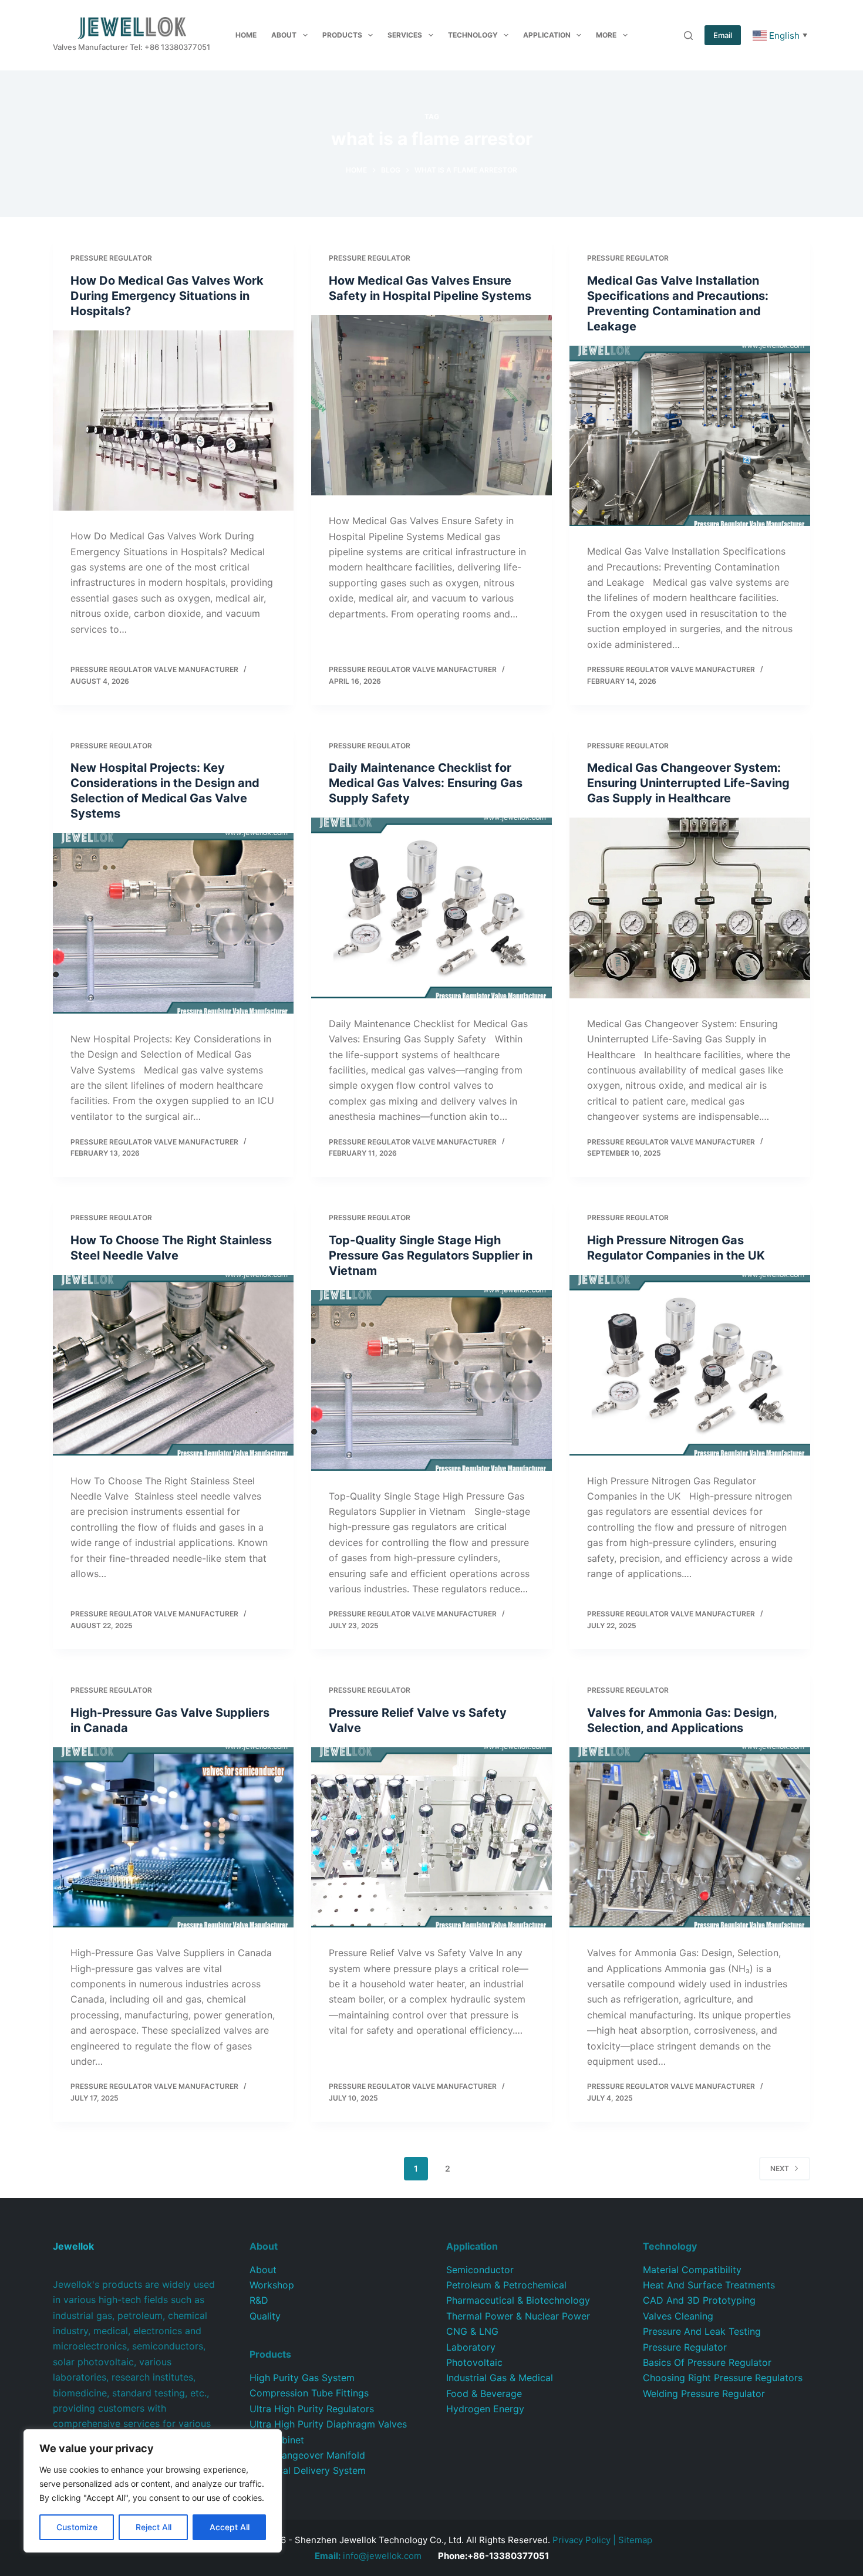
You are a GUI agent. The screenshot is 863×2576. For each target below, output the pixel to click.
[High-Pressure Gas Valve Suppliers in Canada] (173, 1838)
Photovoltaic (474, 2362)
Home (246, 35)
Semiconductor (480, 2270)
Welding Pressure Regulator (704, 2393)
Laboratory (471, 2347)
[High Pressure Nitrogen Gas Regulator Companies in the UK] (690, 1365)
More (606, 35)
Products (342, 35)
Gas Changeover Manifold (307, 2455)
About (284, 35)
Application (547, 35)
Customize (77, 2527)
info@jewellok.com (368, 2556)
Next (780, 2168)
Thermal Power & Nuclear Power (518, 2316)
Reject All (154, 2527)
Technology (473, 35)
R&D (259, 2300)
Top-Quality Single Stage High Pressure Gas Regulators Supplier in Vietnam (431, 1255)
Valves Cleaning (678, 2316)
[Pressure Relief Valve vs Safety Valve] (431, 1838)
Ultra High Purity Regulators (312, 2409)
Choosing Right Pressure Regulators (723, 2378)
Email (723, 35)
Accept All (230, 2527)
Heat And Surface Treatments (709, 2285)
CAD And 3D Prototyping (699, 2300)
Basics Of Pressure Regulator (707, 2362)
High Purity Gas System (302, 2378)
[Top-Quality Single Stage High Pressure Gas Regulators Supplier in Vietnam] (431, 1380)
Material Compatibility (692, 2270)
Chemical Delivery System (308, 2470)
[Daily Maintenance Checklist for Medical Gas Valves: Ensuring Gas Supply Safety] (431, 908)
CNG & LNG (472, 2331)
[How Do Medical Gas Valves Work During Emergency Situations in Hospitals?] (173, 421)
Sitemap (635, 2540)
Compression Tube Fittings (309, 2393)
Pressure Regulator (111, 258)
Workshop (272, 2285)
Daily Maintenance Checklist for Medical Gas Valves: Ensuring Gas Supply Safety (426, 783)
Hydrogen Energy (485, 2409)
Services (405, 35)
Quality (265, 2316)
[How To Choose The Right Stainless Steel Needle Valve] (173, 1365)
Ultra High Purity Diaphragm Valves (328, 2424)
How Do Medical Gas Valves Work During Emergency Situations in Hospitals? (167, 296)
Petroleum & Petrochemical (506, 2285)
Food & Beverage (484, 2393)
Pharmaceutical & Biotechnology (518, 2300)
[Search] (688, 36)
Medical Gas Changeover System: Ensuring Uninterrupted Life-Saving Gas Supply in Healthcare (688, 783)
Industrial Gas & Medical (500, 2378)
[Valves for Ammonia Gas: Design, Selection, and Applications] (690, 1838)
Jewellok (73, 2246)
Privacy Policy (581, 2540)
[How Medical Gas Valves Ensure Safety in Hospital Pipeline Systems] (431, 406)
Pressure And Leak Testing (702, 2331)
